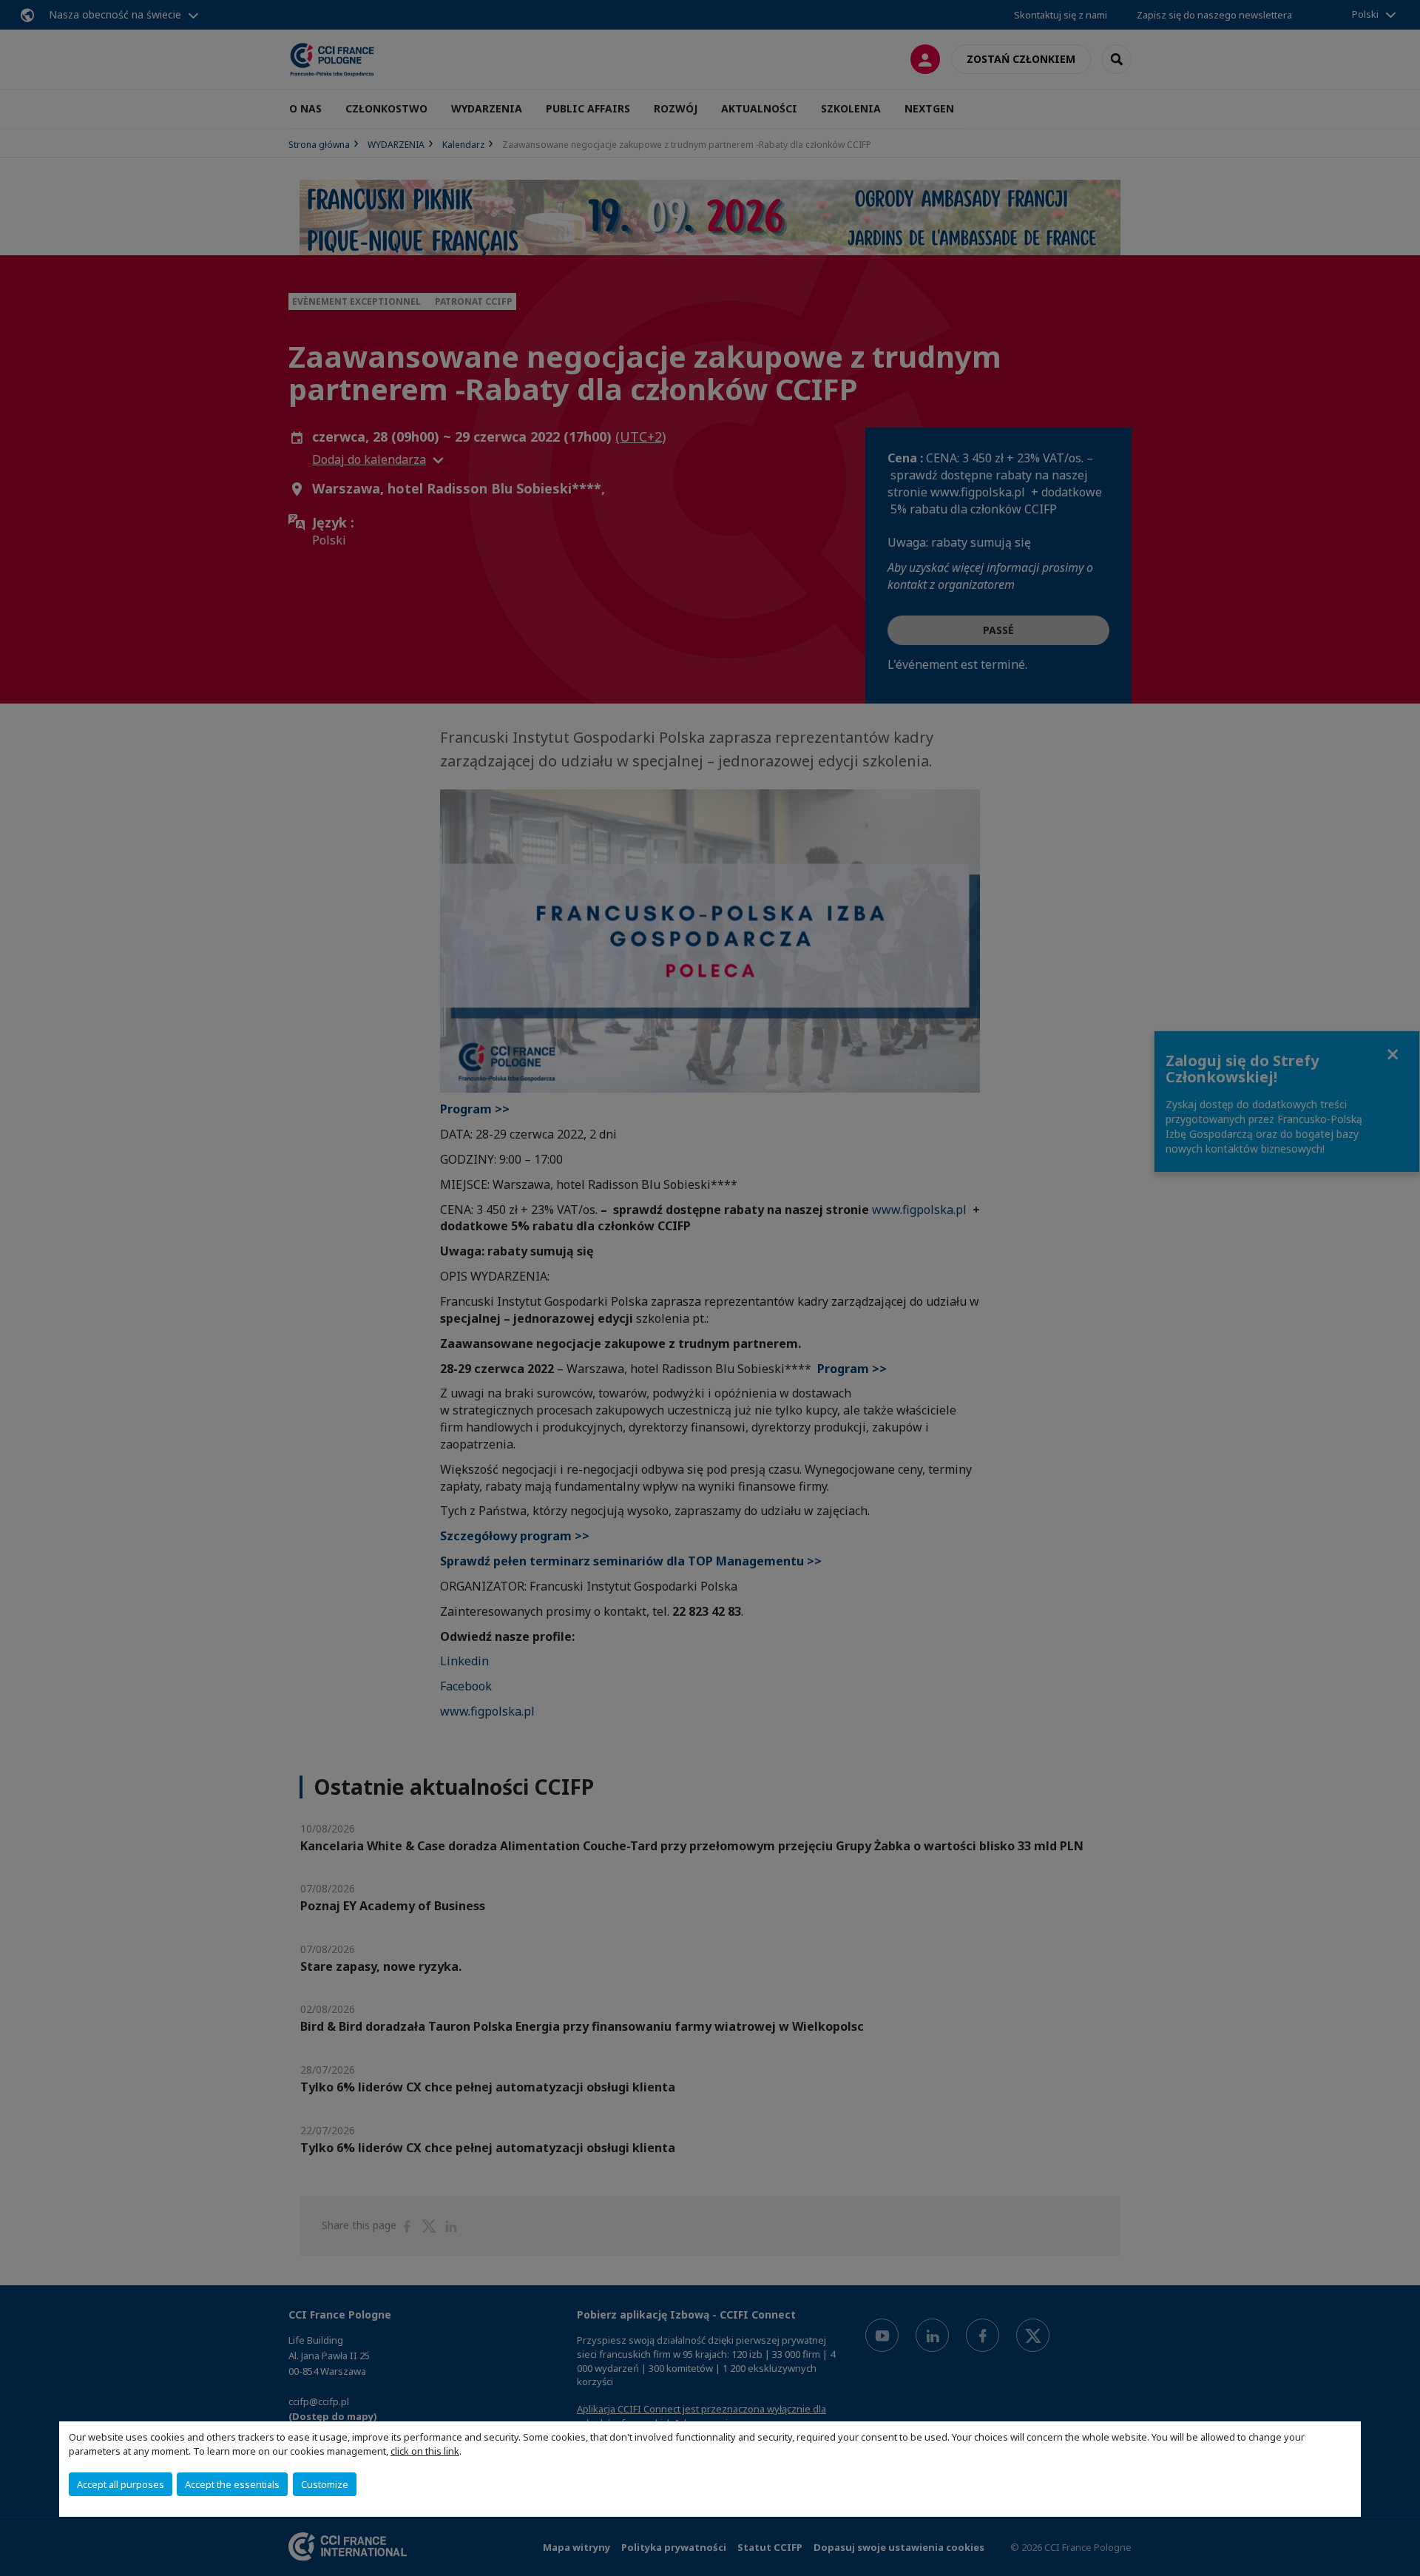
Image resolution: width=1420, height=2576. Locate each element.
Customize (325, 2484)
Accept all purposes (121, 2484)
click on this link (425, 2451)
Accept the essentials (232, 2484)
